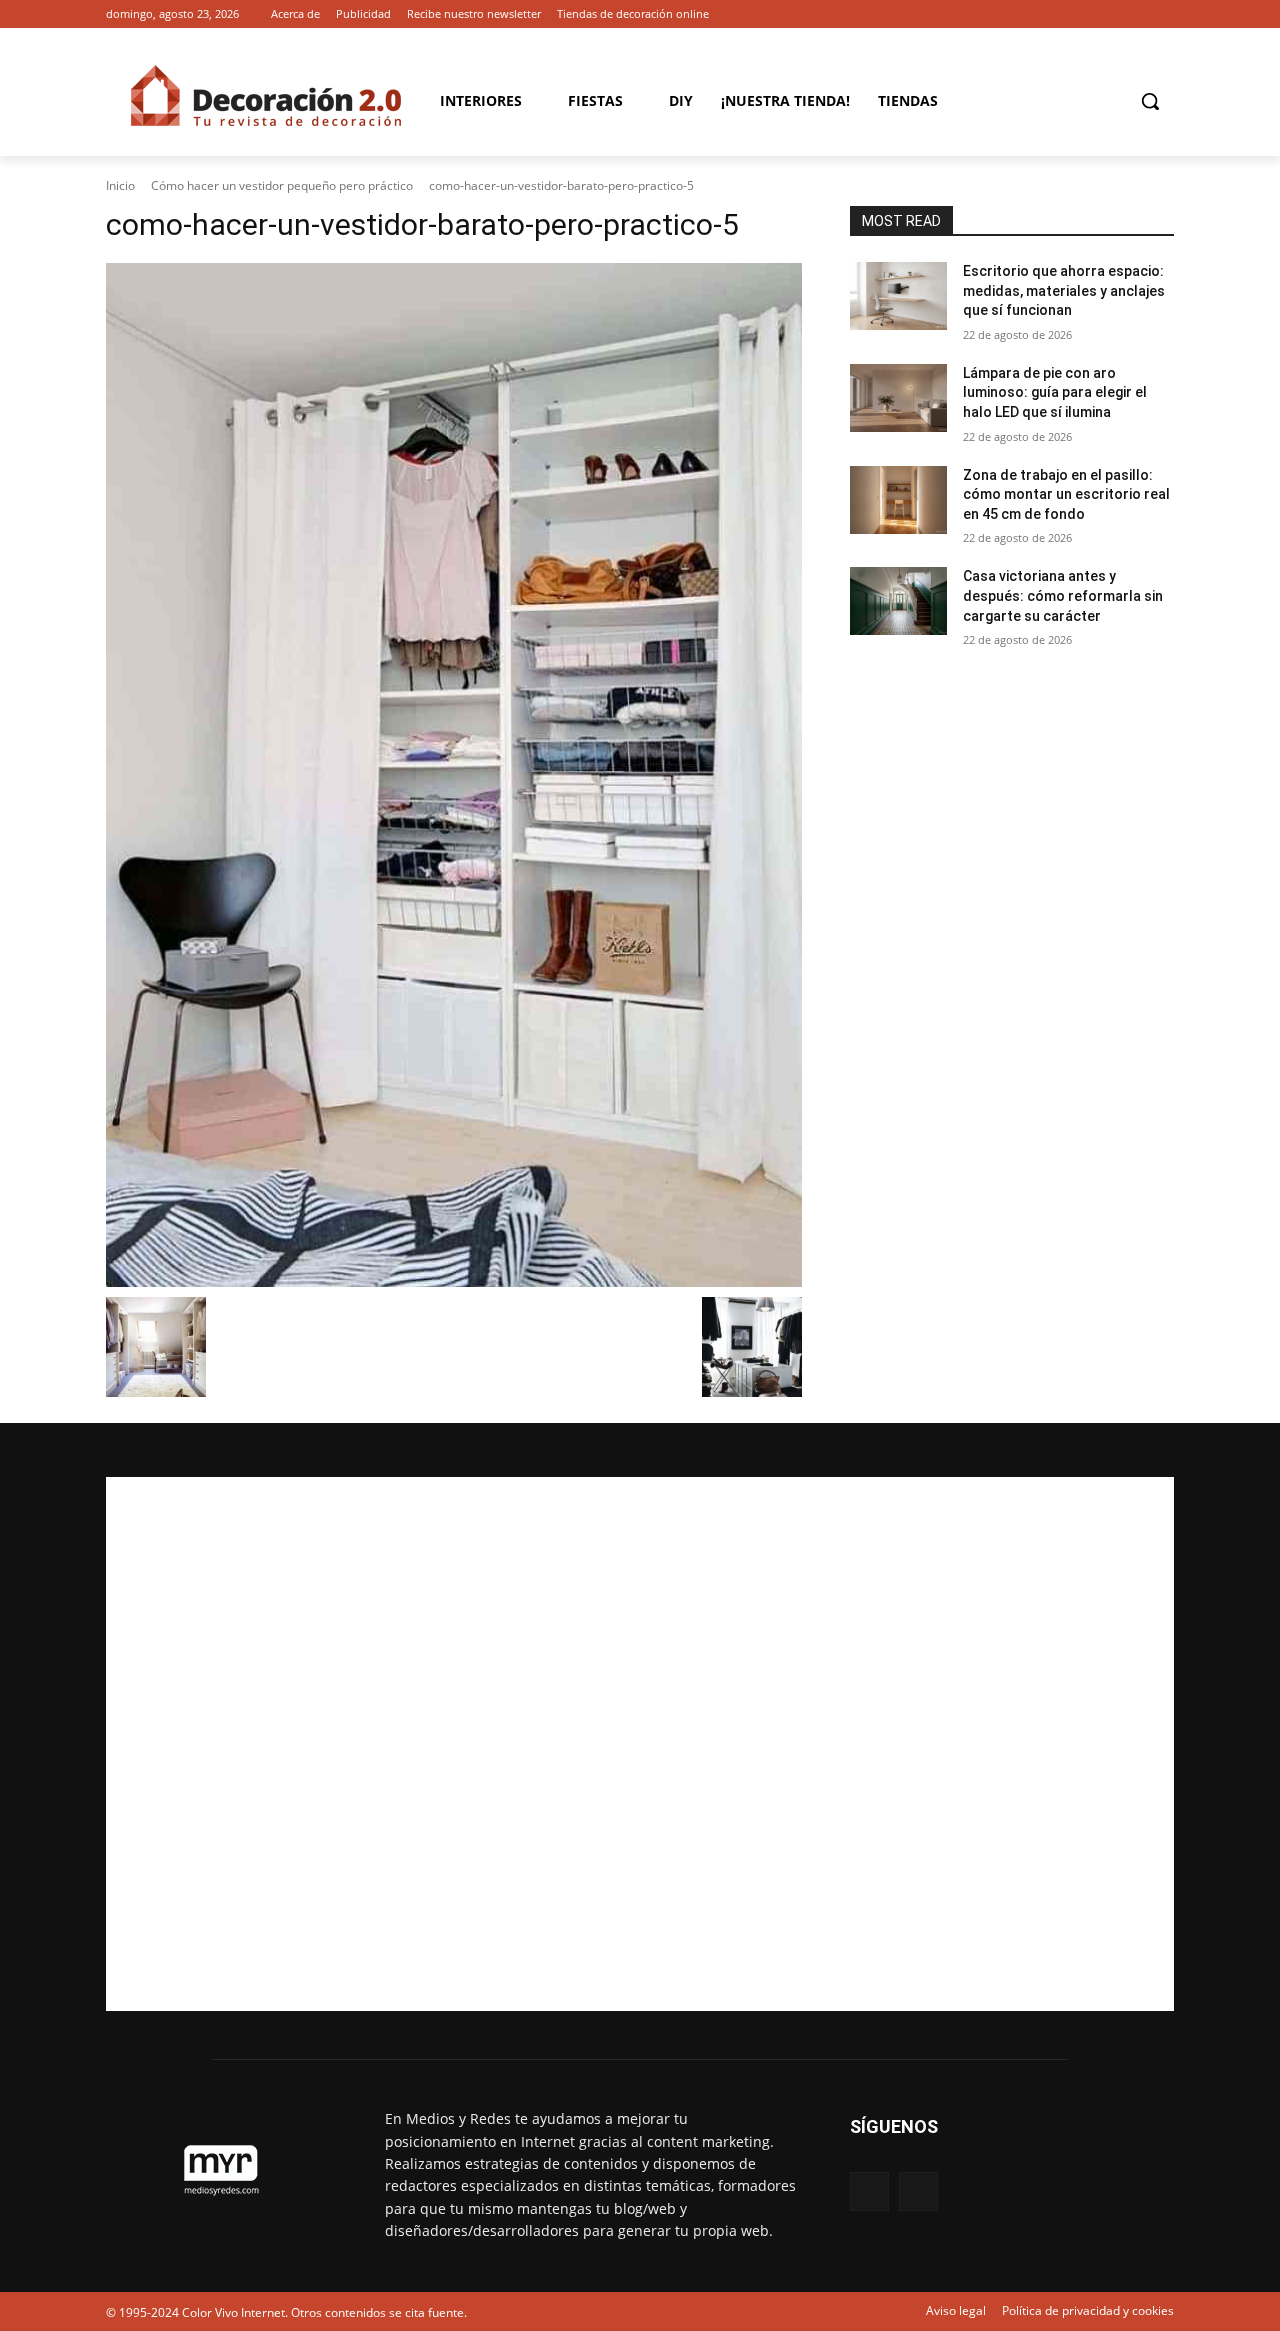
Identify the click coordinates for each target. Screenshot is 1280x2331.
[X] (1162, 14)
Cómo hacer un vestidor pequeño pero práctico (282, 185)
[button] (1150, 101)
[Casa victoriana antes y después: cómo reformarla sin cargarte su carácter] (898, 601)
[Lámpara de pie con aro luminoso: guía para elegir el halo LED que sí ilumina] (898, 398)
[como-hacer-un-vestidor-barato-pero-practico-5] (454, 775)
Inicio (120, 185)
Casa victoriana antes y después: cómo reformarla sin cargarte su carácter (1063, 595)
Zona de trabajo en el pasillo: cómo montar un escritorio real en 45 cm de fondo (1066, 494)
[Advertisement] (640, 1744)
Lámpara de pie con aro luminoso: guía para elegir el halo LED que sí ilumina (1055, 392)
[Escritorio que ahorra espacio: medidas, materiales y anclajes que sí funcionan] (898, 296)
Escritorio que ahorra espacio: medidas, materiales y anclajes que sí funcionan (1064, 290)
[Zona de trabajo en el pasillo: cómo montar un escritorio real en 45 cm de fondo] (898, 500)
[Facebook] (1134, 14)
